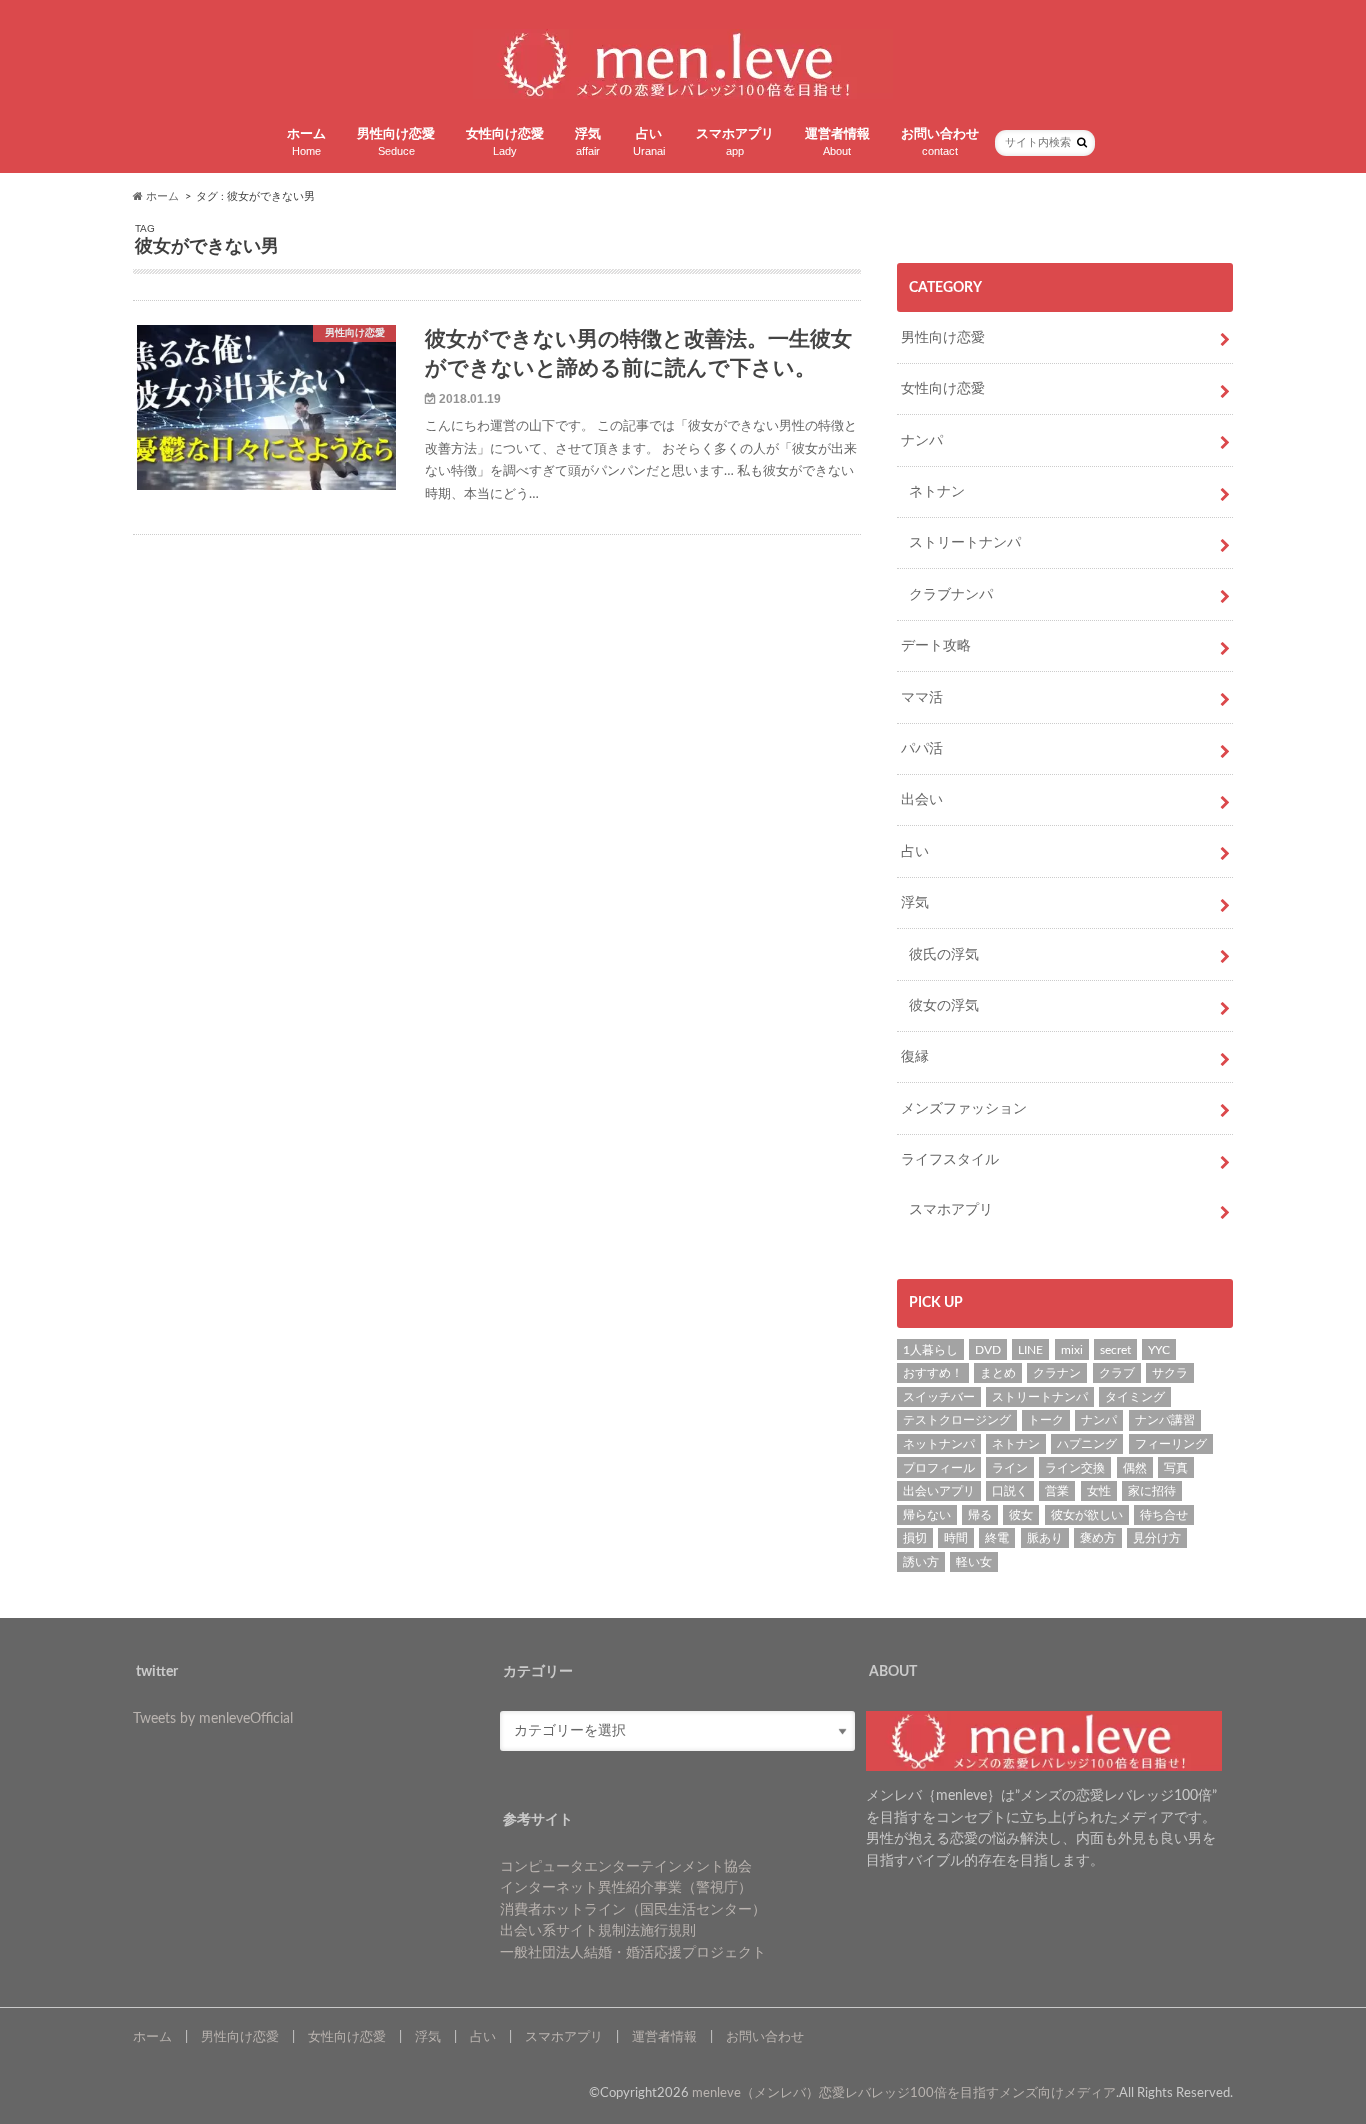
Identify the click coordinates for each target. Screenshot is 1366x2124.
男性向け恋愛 (396, 142)
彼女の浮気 (944, 1005)
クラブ (1117, 1373)
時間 (956, 1538)
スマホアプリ (735, 142)
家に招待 (1152, 1491)
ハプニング (1087, 1444)
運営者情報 (837, 142)
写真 (1176, 1468)
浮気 (588, 142)
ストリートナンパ (965, 542)
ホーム (306, 142)
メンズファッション (964, 1108)
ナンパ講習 (1165, 1420)
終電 (997, 1538)
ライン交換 (1075, 1468)
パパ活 (922, 748)
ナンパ (922, 440)
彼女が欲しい (1087, 1515)
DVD (988, 1350)
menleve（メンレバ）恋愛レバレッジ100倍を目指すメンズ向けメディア (904, 2093)
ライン (1010, 1468)
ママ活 (922, 697)
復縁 (915, 1056)
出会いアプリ (939, 1491)
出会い (922, 799)
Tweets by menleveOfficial (213, 1718)
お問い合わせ (940, 142)
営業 (1057, 1491)
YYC (1159, 1350)
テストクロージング (957, 1420)
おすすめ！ (933, 1373)
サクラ (1170, 1373)
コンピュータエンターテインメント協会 (626, 1866)
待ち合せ (1164, 1515)
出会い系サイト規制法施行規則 (598, 1930)
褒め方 (1098, 1538)
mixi (1072, 1350)
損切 (915, 1538)
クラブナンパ (951, 594)
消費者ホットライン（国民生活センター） (633, 1909)
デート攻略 (936, 645)
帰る (980, 1515)
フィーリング (1171, 1444)
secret (1115, 1350)
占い (649, 142)
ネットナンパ (939, 1444)
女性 (1099, 1491)
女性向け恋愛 (505, 142)
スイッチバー (939, 1397)
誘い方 (921, 1562)
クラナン (1057, 1373)
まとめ (998, 1373)
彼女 (1021, 1515)
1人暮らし (930, 1350)
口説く (1010, 1491)
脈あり (1045, 1538)
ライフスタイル (950, 1159)
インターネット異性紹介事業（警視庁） (626, 1887)
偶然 (1135, 1468)
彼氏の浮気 (944, 954)
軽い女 (974, 1562)
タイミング (1135, 1397)
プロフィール (939, 1468)
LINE (1030, 1350)
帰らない (927, 1515)
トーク (1046, 1420)
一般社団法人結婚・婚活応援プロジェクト (633, 1952)
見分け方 (1157, 1538)
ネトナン (937, 491)
